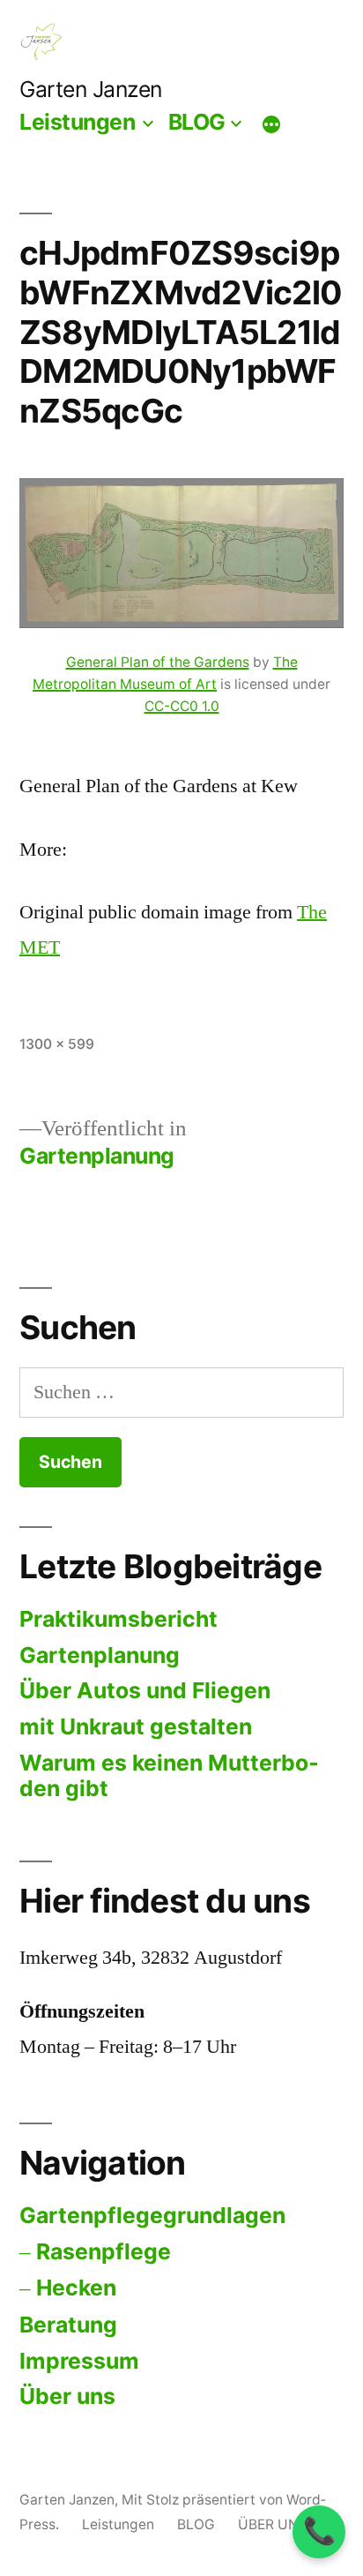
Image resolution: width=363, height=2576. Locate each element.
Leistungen (77, 122)
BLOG (197, 122)
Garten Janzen (91, 89)
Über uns (67, 2396)
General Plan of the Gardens (158, 662)
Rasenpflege (104, 2251)
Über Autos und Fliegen (145, 1690)
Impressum (79, 2361)
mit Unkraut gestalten (136, 1726)
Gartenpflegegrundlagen (152, 2215)
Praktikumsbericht (119, 1619)
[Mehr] (271, 124)
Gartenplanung (100, 1655)
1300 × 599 (57, 1044)
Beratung (68, 2325)
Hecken (76, 2288)
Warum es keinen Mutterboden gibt (169, 1776)
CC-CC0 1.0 (182, 706)
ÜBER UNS (273, 2524)
